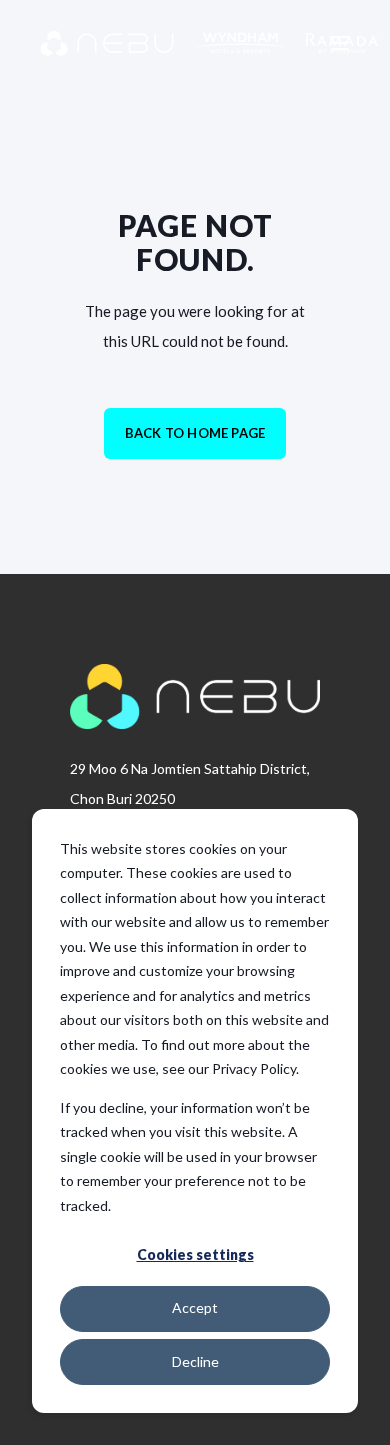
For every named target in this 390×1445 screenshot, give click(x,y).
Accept (195, 1307)
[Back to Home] (160, 43)
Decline (195, 1361)
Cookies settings (195, 1254)
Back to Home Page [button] (195, 433)
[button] (30, 1415)
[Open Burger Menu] (340, 43)
